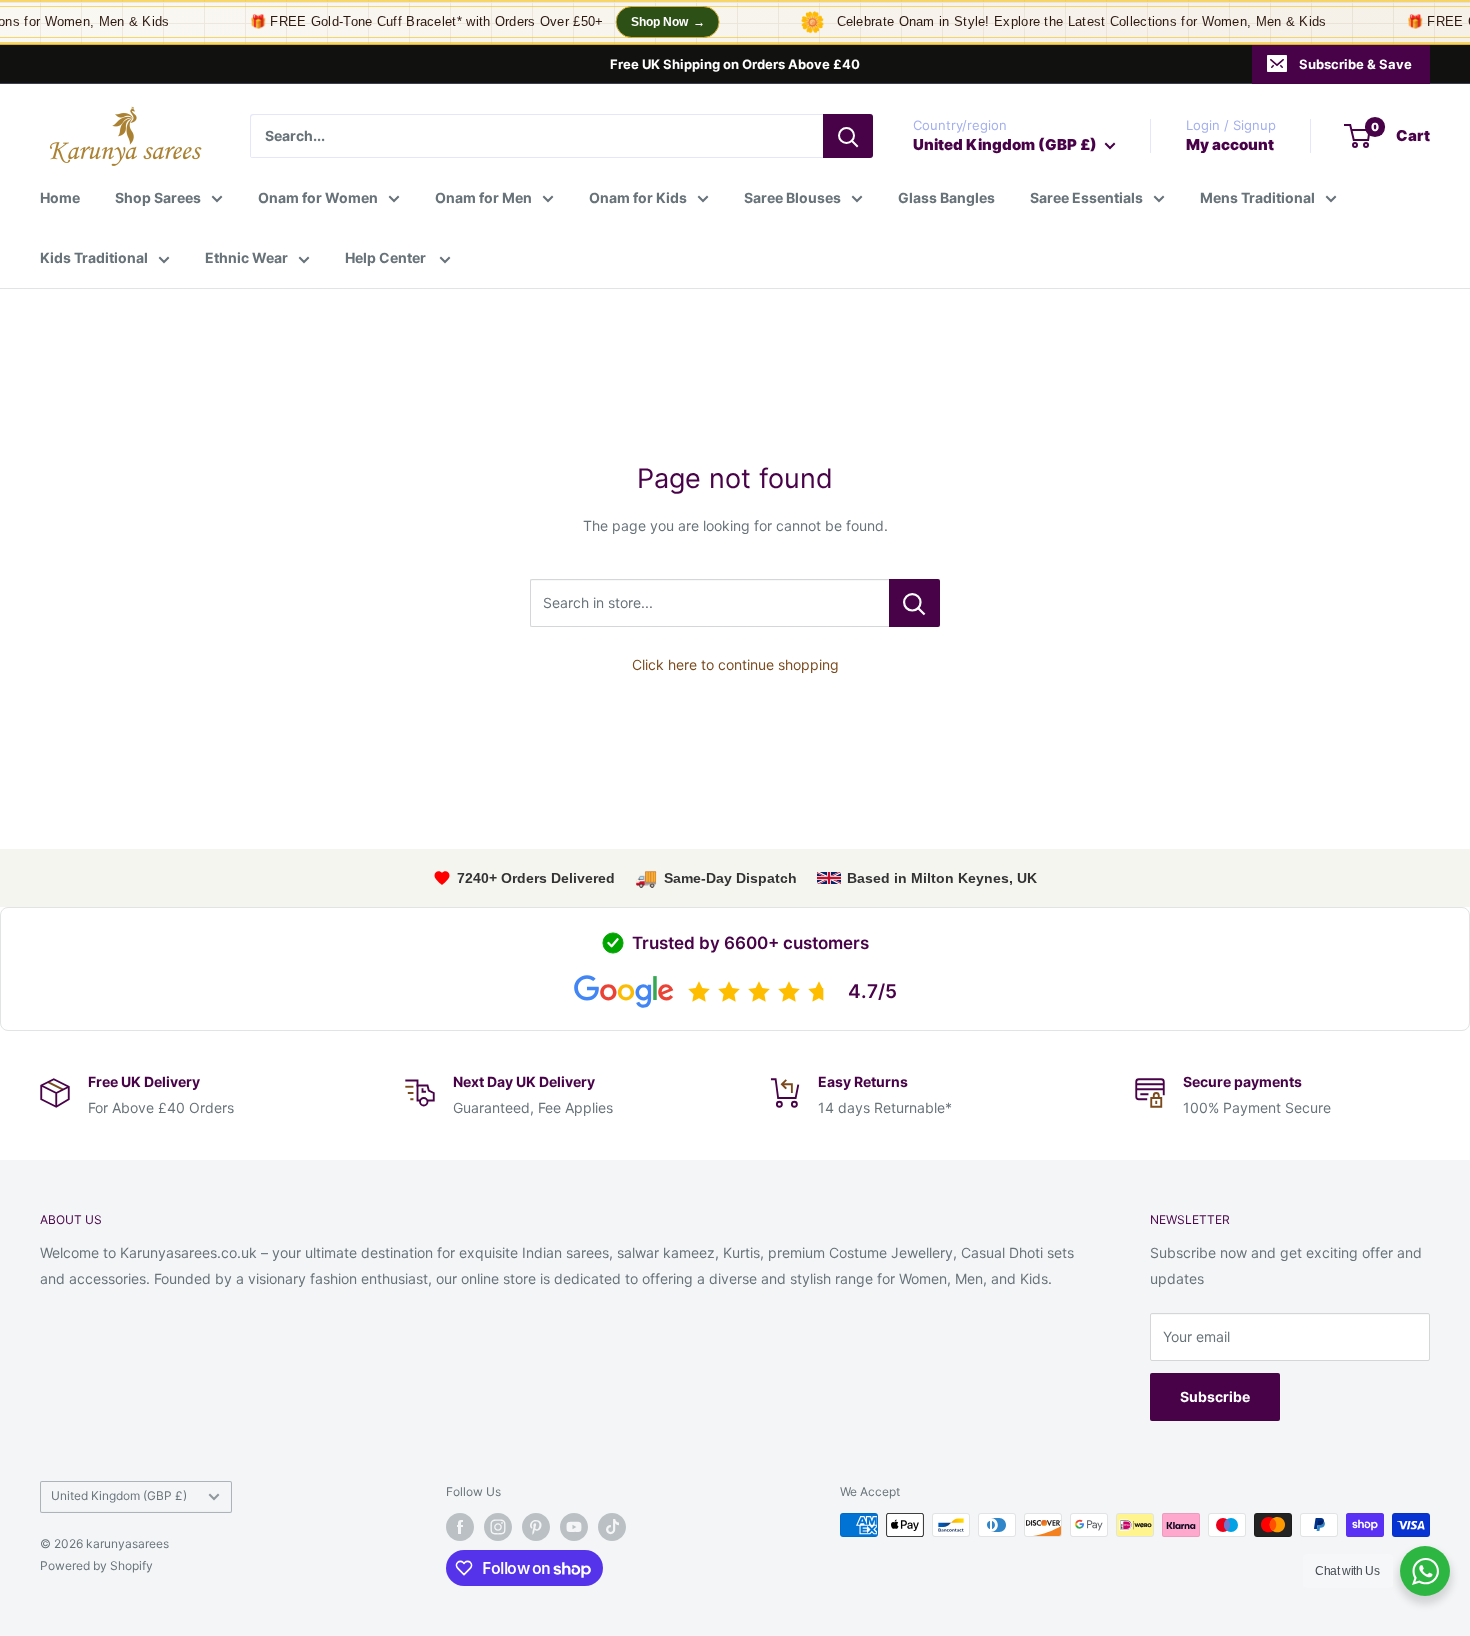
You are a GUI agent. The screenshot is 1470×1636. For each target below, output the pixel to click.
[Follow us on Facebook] (460, 1527)
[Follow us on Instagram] (498, 1527)
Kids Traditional (94, 257)
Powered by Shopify (96, 1565)
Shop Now (655, 22)
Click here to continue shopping (735, 664)
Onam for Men (483, 197)
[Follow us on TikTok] (612, 1527)
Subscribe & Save (1355, 64)
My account (1230, 144)
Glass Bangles (946, 197)
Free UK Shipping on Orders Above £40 (735, 64)
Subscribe (1215, 1396)
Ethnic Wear (246, 257)
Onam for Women (318, 197)
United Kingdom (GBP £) (119, 1495)
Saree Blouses (792, 197)
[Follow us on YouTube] (574, 1527)
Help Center (387, 257)
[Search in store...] (914, 603)
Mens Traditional (1257, 197)
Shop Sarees (158, 197)
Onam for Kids (638, 197)
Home (60, 197)
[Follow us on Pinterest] (536, 1527)
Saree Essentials (1086, 197)
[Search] (848, 136)
